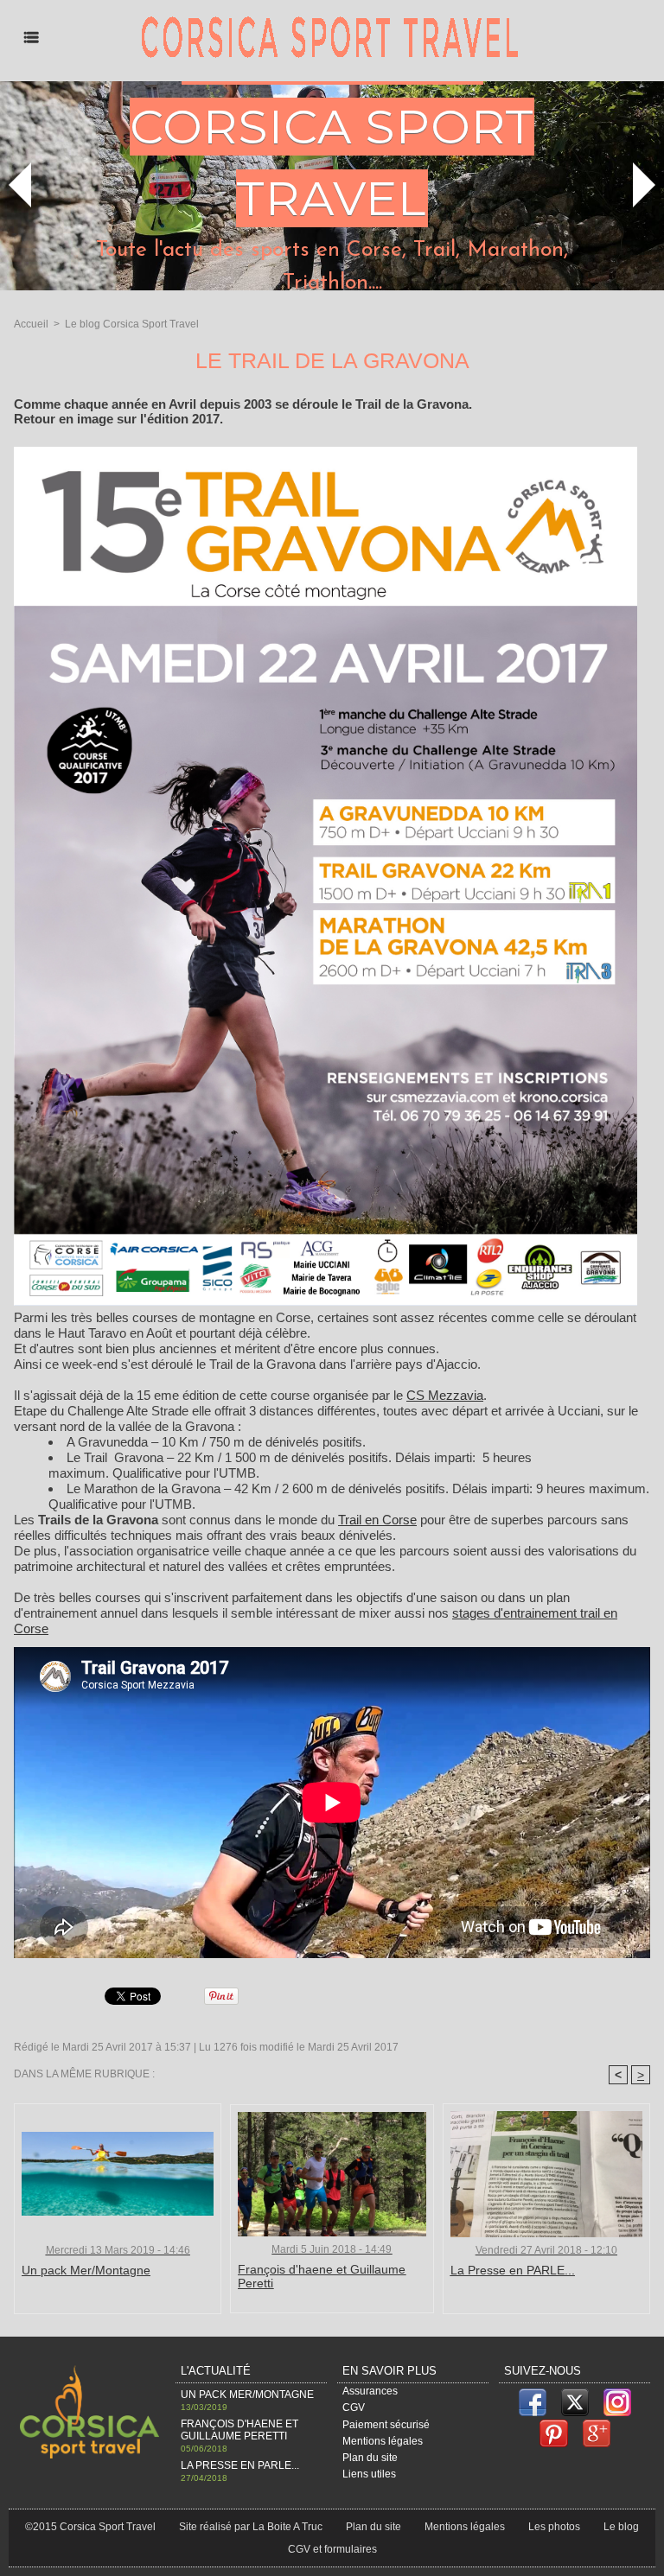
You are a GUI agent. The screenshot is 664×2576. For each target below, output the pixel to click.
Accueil (31, 324)
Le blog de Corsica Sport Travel (332, 127)
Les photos (554, 2527)
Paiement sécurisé (386, 2425)
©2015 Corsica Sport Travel (90, 2527)
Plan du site (370, 2458)
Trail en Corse (377, 1520)
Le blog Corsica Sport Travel (132, 324)
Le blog (621, 2527)
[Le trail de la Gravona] (326, 452)
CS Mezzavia (445, 1395)
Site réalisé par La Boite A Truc (251, 2527)
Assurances (370, 2391)
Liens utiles (369, 2474)
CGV (354, 2407)
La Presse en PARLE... (513, 2270)
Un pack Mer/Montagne (86, 2270)
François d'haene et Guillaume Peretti (322, 2276)
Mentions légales (383, 2441)
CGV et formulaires (332, 2549)
